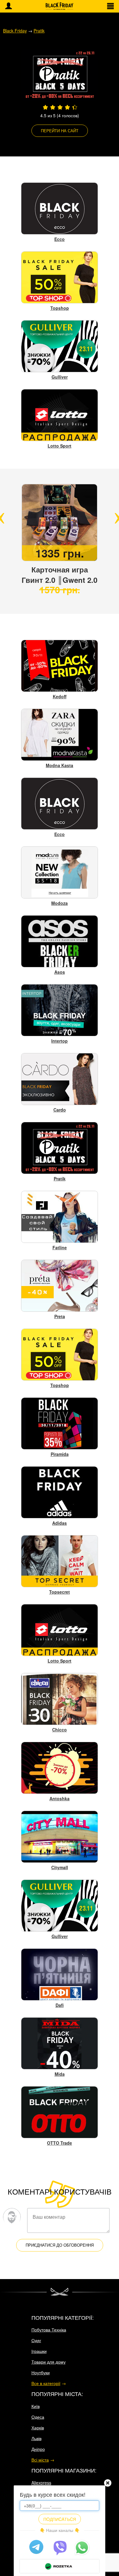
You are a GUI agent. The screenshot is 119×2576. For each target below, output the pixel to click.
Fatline (60, 1247)
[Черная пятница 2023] (60, 6)
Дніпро (38, 2449)
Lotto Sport (60, 446)
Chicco (60, 1730)
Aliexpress (41, 2483)
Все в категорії (46, 2383)
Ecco (60, 239)
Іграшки (39, 2351)
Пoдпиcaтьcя (60, 2519)
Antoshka (60, 1798)
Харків (38, 2428)
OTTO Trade (60, 2143)
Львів (36, 2438)
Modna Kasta (60, 765)
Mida (60, 2074)
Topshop (60, 308)
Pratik (39, 31)
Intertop (60, 1041)
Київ (36, 2406)
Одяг (36, 2340)
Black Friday (15, 31)
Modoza (60, 903)
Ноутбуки (41, 2372)
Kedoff (60, 696)
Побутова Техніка (49, 2330)
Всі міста (40, 2460)
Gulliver (60, 377)
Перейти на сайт (60, 131)
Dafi (60, 2005)
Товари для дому (49, 2362)
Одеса (38, 2417)
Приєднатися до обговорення (60, 2245)
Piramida (60, 1454)
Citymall (60, 1867)
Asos (60, 972)
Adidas (60, 1523)
